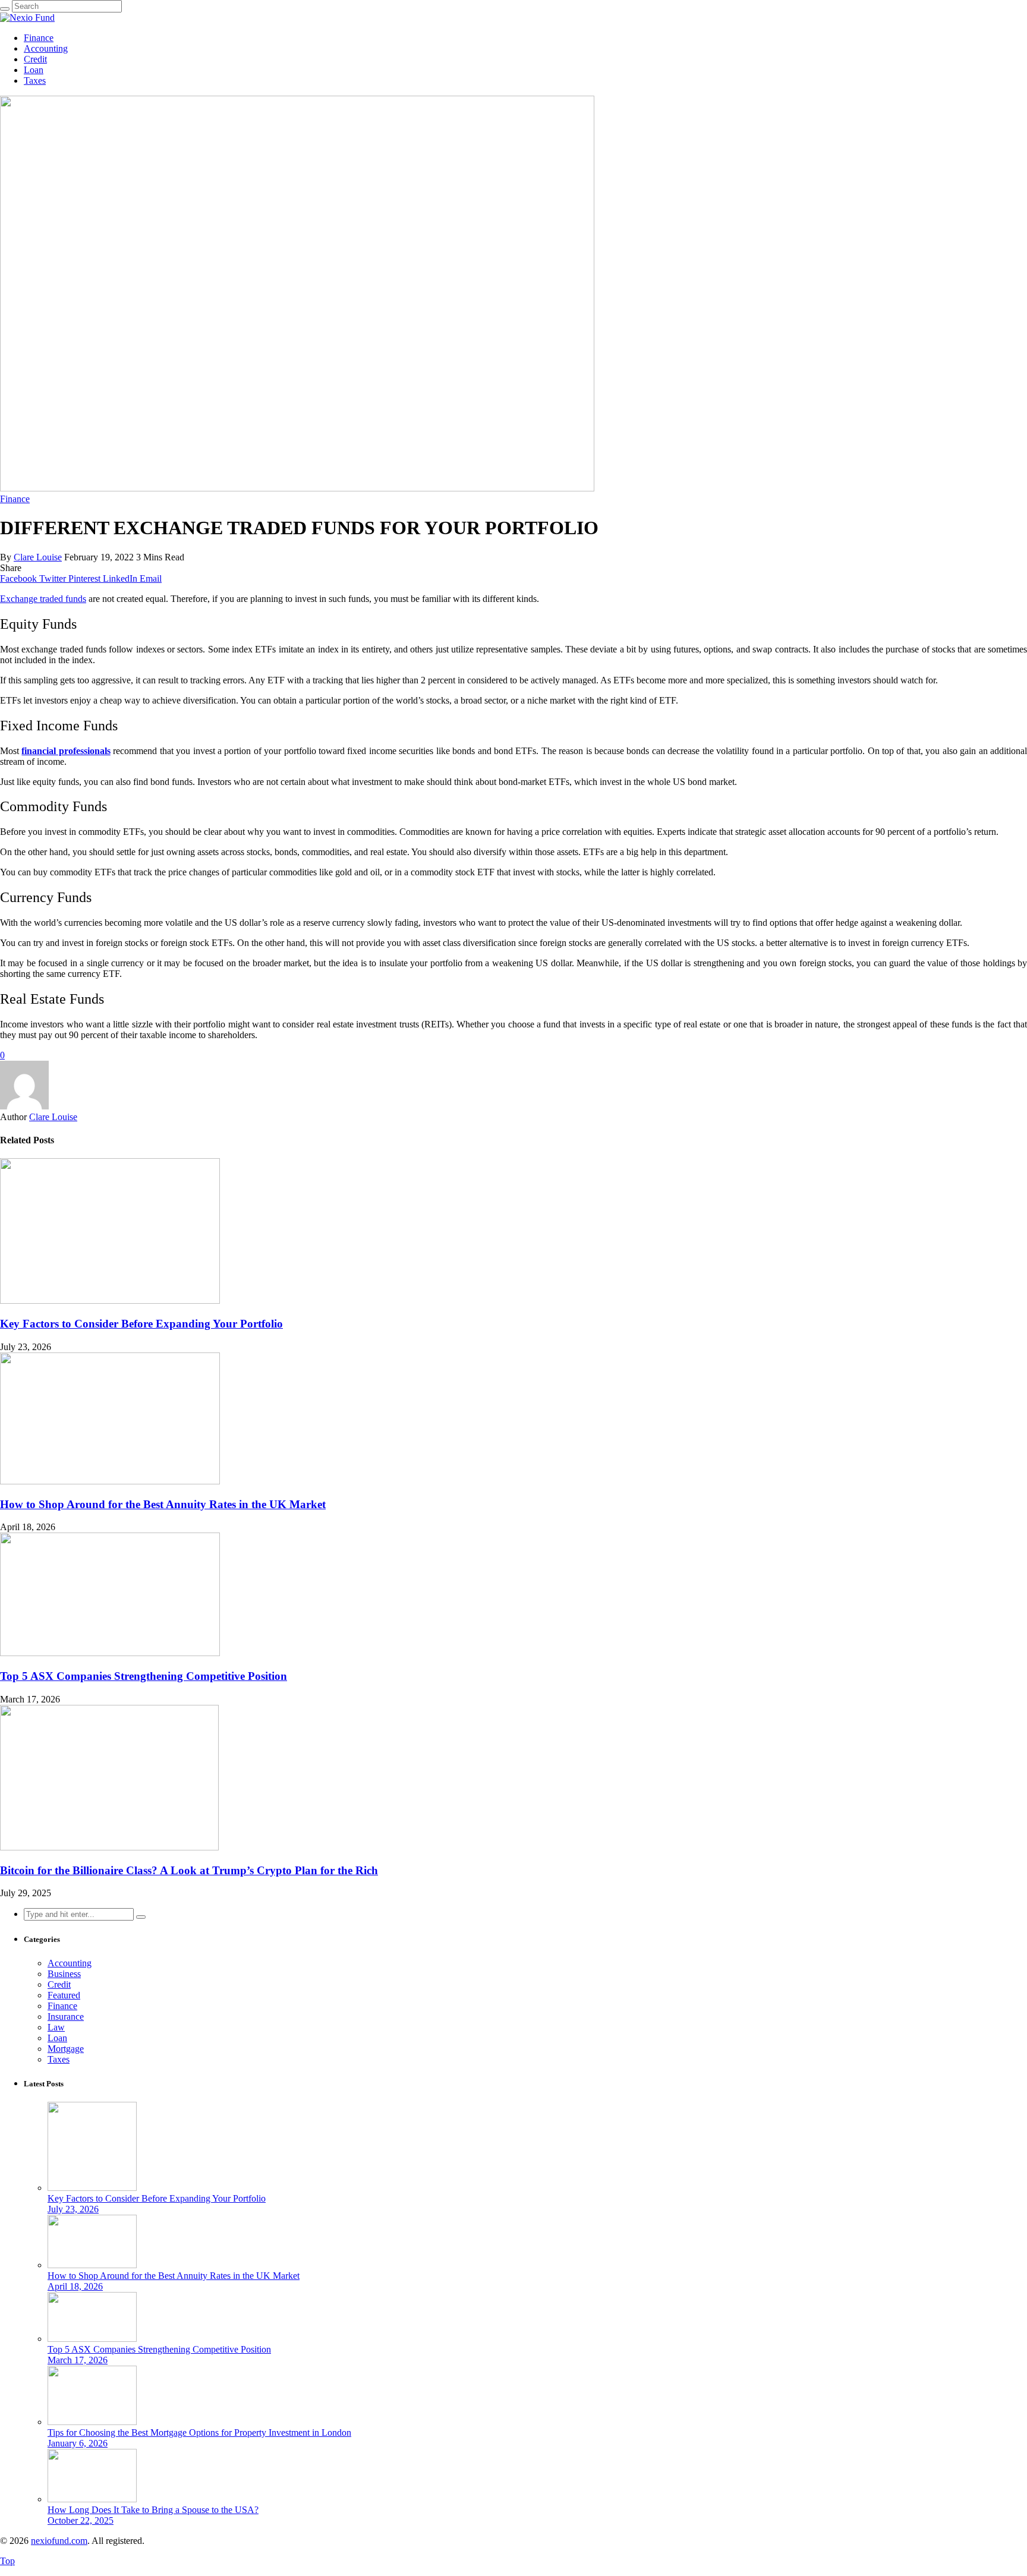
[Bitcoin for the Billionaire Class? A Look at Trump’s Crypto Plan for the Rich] (109, 1847)
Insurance (66, 2017)
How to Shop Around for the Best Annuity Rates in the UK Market (163, 1504)
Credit (35, 59)
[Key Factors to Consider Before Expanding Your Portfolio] (110, 1300)
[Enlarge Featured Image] (297, 488)
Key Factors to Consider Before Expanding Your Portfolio (141, 1324)
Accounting (46, 48)
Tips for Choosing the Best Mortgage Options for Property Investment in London (199, 2432)
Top (7, 2561)
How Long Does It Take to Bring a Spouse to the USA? (153, 2510)
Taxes (35, 81)
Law (56, 2027)
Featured (64, 1995)
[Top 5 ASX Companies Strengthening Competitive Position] (110, 1653)
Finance (39, 38)
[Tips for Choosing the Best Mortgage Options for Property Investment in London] (92, 2422)
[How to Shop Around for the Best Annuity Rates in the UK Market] (110, 1481)
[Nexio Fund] (27, 18)
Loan (34, 70)
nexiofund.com (59, 2541)
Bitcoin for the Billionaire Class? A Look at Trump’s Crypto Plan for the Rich (189, 1870)
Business (64, 1974)
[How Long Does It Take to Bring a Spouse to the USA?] (92, 2499)
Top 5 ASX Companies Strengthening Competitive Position (144, 1676)
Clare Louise (38, 557)
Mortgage (66, 2049)
